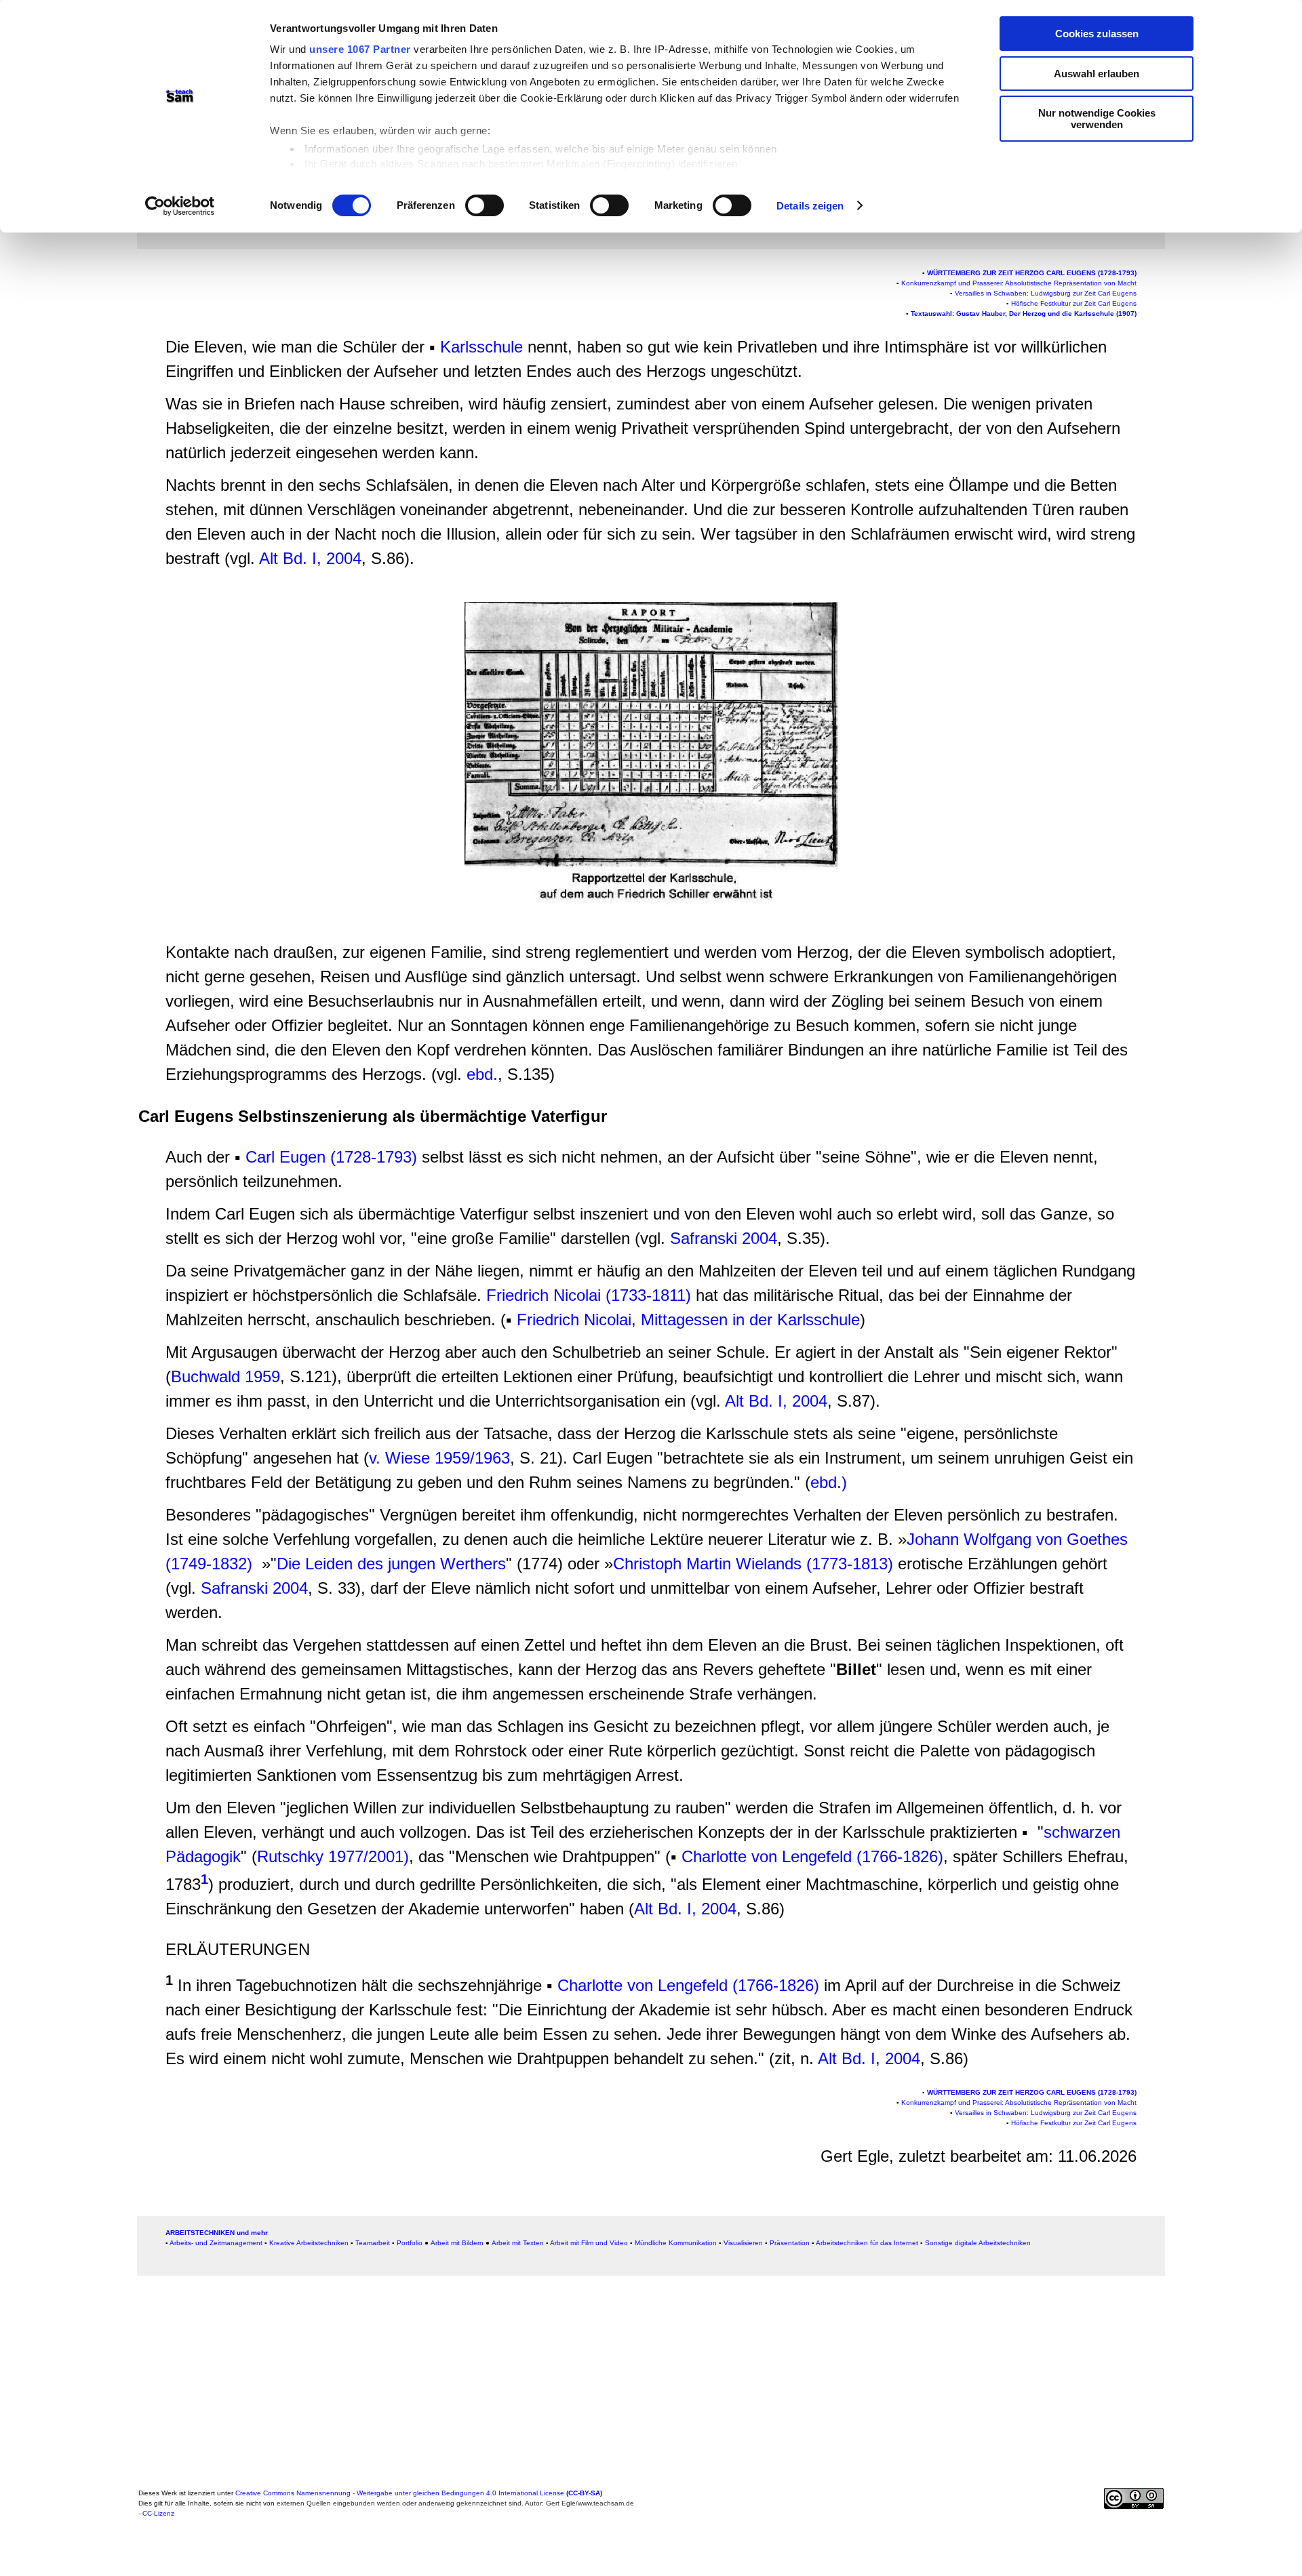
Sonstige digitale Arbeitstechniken (978, 2243)
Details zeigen (810, 206)
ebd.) (829, 1482)
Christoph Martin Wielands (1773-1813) (753, 1564)
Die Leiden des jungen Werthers (391, 1564)
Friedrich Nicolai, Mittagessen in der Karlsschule (688, 1320)
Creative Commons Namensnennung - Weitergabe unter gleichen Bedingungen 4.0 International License (419, 2493)
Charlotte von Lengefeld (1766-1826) (812, 1856)
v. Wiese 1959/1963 (439, 1458)
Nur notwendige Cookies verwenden (1097, 119)
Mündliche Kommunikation (676, 2243)
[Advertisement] (71, 289)
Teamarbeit (373, 2243)
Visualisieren (743, 2243)
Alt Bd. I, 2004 (310, 558)
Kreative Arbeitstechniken (309, 2243)
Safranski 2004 (724, 1238)
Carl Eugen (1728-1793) (331, 1157)
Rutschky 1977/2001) (333, 1856)
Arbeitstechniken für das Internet (867, 2243)
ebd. (482, 1074)
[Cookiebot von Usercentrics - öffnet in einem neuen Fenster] (180, 206)
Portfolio (410, 2243)
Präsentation (790, 2243)
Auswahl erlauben (1097, 74)
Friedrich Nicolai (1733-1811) (589, 1295)
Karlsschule (481, 347)
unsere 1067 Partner (360, 49)
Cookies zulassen (1097, 34)
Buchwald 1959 (225, 1376)
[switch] (485, 205)
